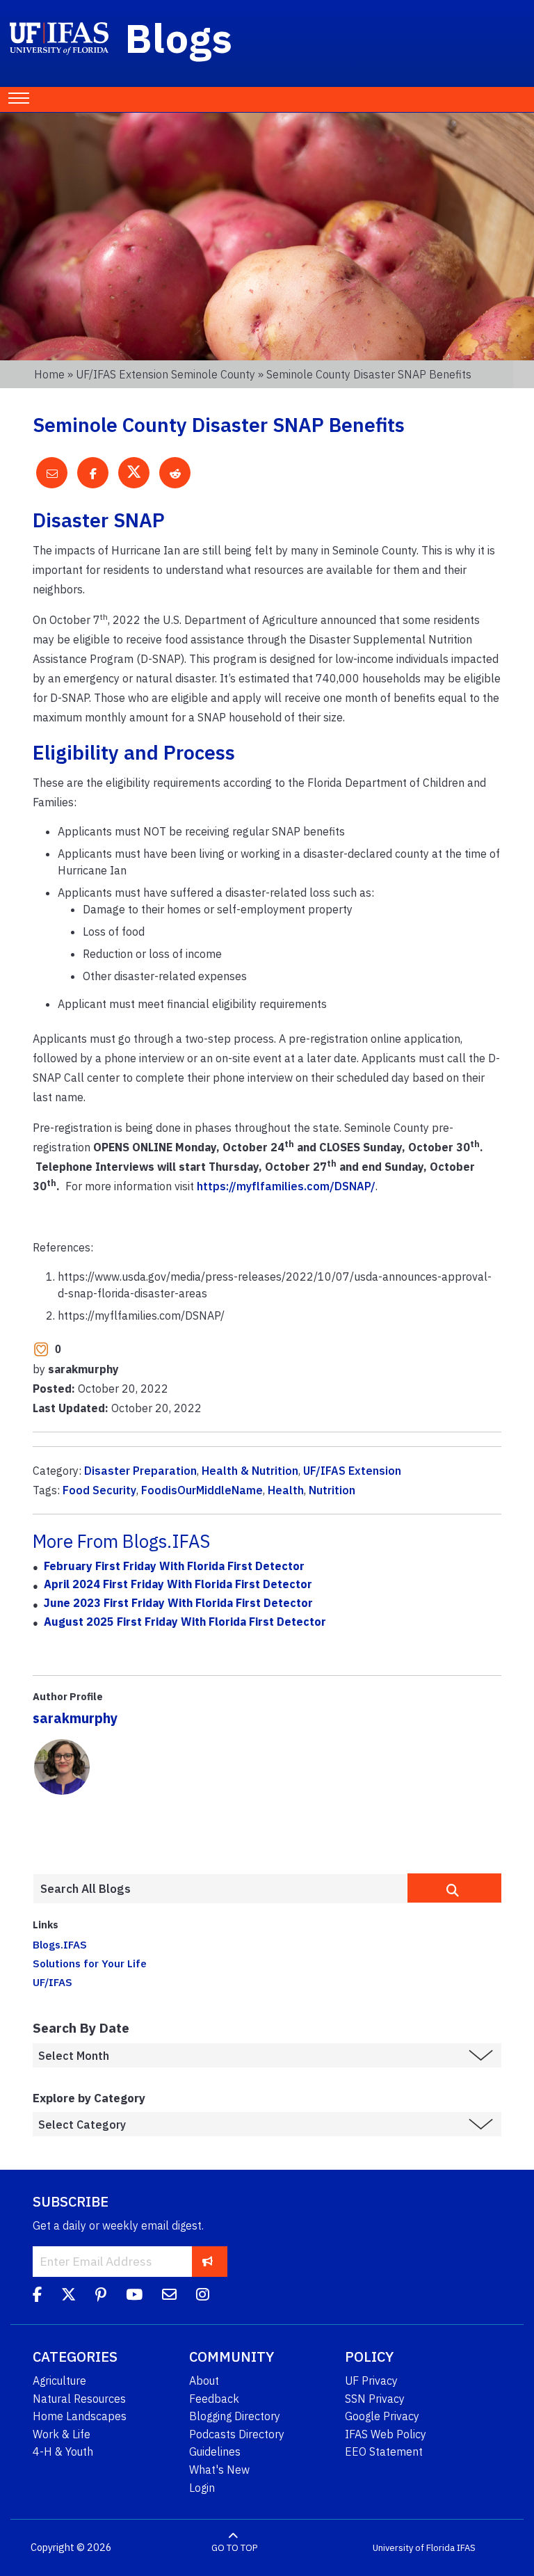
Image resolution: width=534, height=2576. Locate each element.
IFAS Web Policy (386, 2434)
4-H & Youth (63, 2451)
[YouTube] (134, 2296)
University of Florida (414, 2548)
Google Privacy (382, 2416)
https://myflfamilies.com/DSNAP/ (286, 1186)
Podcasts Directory (237, 2434)
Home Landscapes (80, 2416)
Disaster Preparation (140, 1471)
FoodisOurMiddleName (202, 1490)
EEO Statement (384, 2451)
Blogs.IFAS (60, 1944)
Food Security (99, 1490)
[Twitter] (68, 2296)
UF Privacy (371, 2381)
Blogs (179, 38)
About (204, 2381)
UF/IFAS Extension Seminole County (165, 374)
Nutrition (332, 1490)
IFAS (466, 2548)
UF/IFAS (52, 1982)
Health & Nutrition (250, 1471)
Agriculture (59, 2381)
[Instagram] (203, 2296)
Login (202, 2488)
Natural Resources (79, 2399)
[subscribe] (208, 2261)
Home (49, 374)
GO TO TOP (234, 2548)
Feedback (214, 2399)
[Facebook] (37, 2296)
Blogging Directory (235, 2416)
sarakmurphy (75, 1718)
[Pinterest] (101, 2296)
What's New (219, 2470)
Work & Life (62, 2434)
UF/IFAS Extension (352, 1471)
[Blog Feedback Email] (169, 2296)
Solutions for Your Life (90, 1963)
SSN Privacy (375, 2399)
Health (286, 1490)
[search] (454, 1888)
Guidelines (215, 2451)
